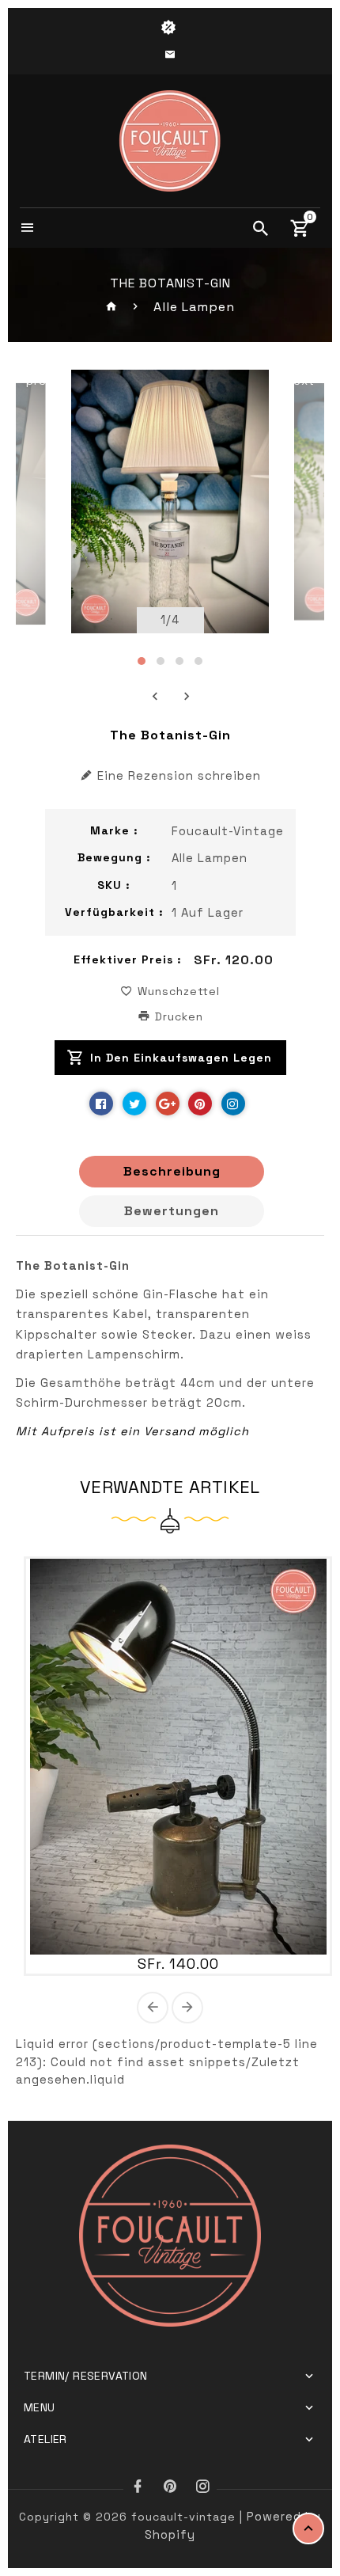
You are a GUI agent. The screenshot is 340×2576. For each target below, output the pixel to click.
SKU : (114, 885)
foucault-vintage (228, 831)
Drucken (177, 1016)
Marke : (114, 830)
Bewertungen (172, 1211)
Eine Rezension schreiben (179, 775)
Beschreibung (172, 1171)
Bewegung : (114, 857)
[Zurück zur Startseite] (112, 307)
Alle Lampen (194, 307)
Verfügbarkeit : (114, 912)
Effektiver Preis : (128, 959)
